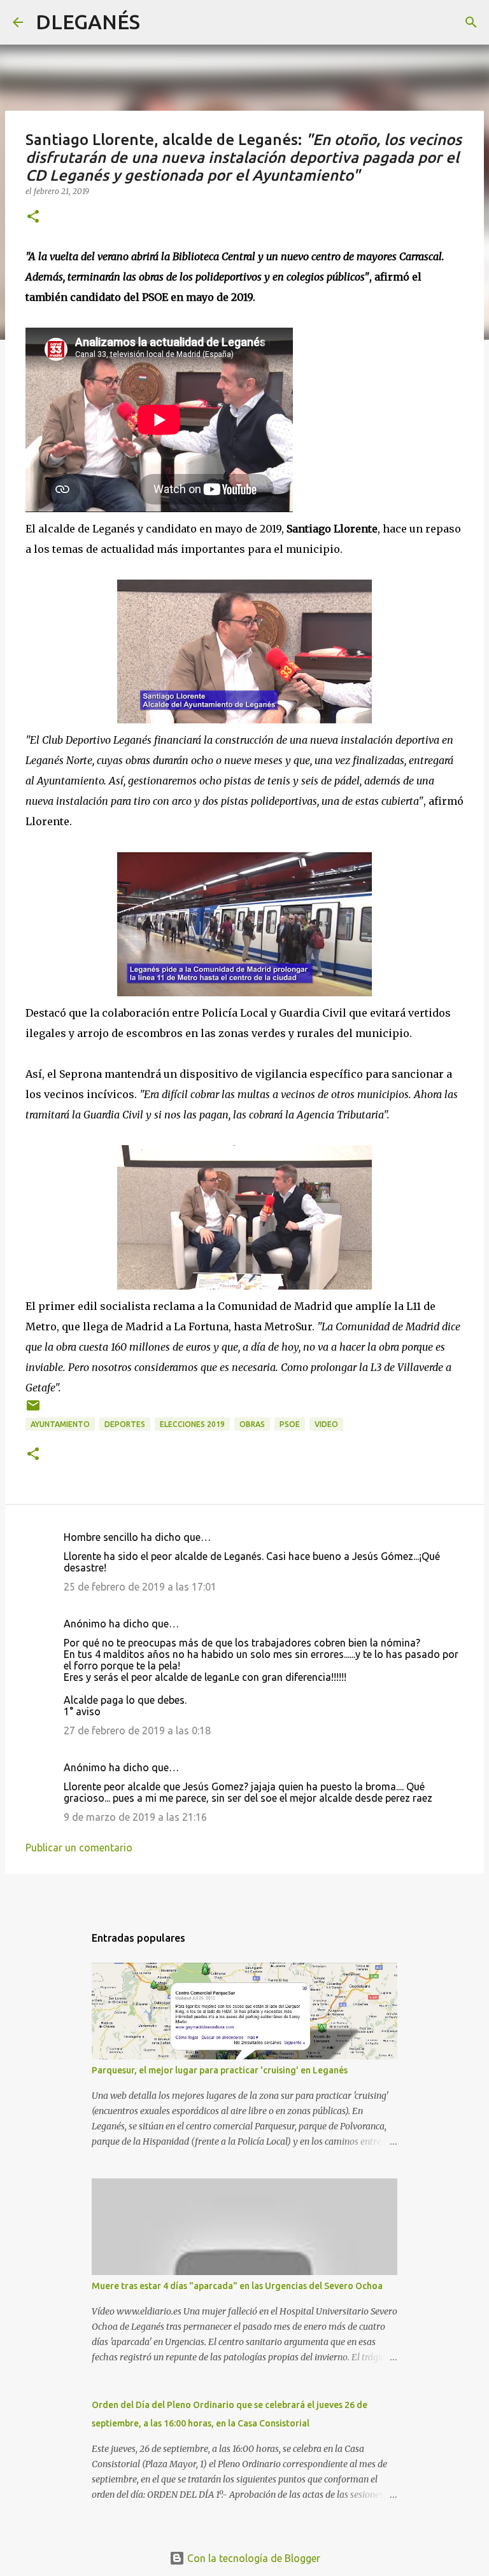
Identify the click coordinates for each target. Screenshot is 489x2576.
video (326, 1424)
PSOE (290, 1424)
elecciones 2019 (192, 1424)
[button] (33, 217)
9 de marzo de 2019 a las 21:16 (135, 1817)
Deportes (125, 1424)
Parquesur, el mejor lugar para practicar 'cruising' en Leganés (220, 2070)
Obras (252, 1424)
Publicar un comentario (79, 1848)
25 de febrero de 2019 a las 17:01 (140, 1587)
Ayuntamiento (60, 1424)
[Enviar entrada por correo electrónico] (33, 1410)
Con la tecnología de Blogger (252, 2558)
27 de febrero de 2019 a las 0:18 (137, 1730)
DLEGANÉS (88, 22)
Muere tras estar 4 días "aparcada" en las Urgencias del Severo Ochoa (237, 2286)
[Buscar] (158, 22)
